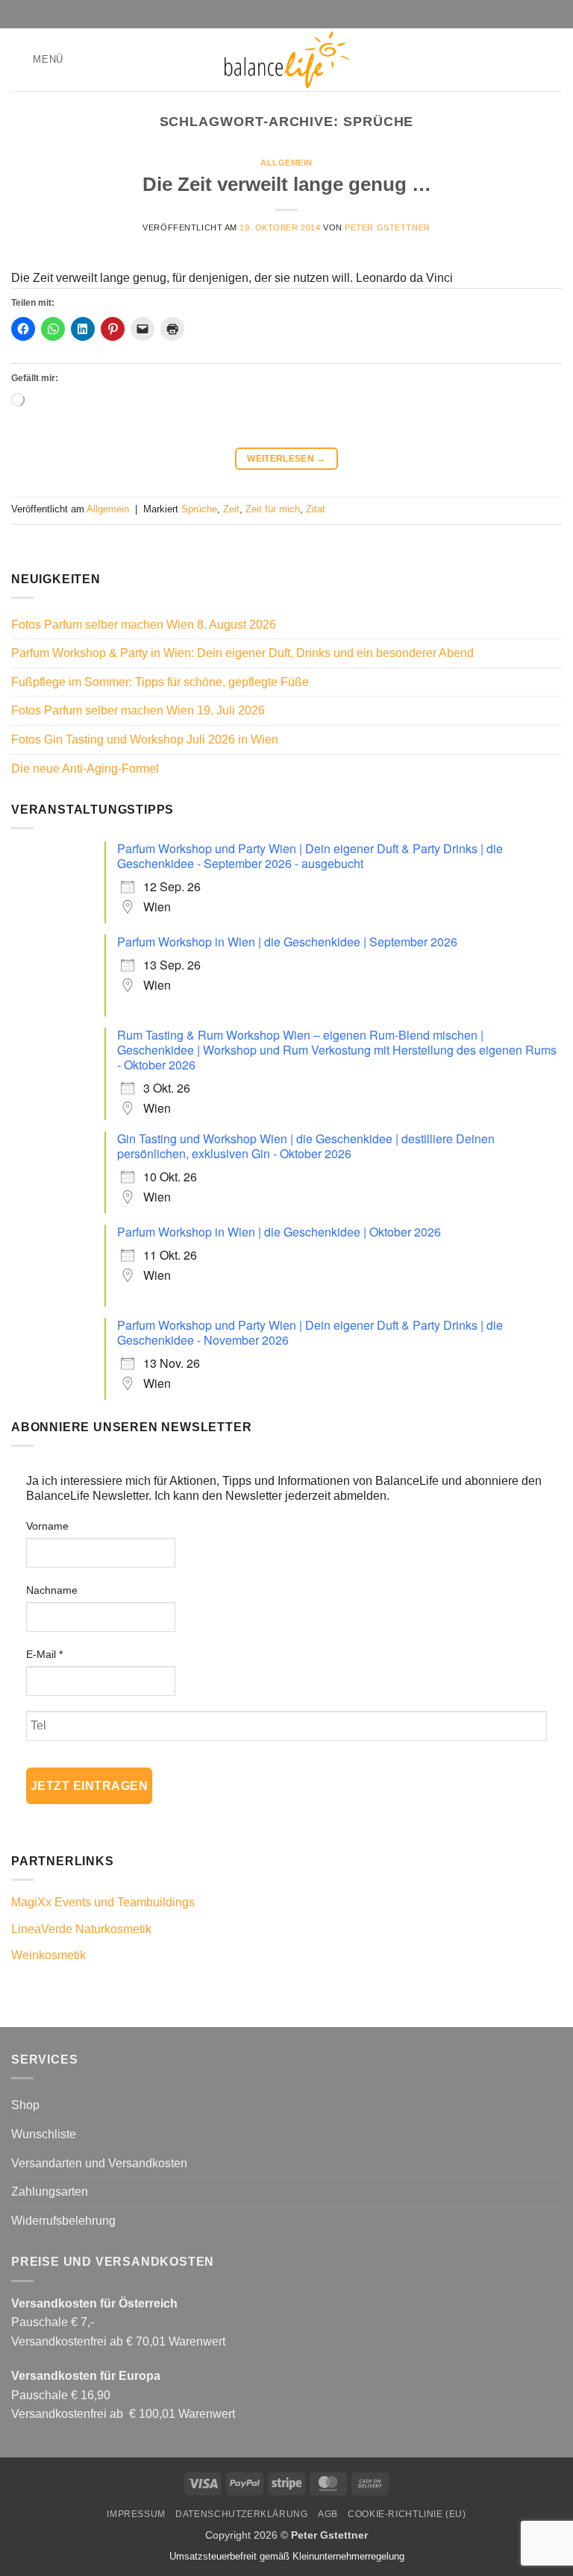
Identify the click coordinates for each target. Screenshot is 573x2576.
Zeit (231, 509)
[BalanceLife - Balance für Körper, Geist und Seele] (286, 60)
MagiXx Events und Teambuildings (103, 1902)
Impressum (136, 2514)
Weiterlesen (286, 459)
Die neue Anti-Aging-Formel (85, 769)
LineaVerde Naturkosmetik (81, 1929)
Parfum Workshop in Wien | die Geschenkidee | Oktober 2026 (279, 1232)
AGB (328, 2514)
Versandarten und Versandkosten (99, 2163)
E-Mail (44, 1654)
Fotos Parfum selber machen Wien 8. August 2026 (144, 625)
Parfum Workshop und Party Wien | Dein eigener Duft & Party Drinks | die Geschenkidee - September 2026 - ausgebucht (310, 856)
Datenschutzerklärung (241, 2514)
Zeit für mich (273, 509)
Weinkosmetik (48, 1955)
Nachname (52, 1590)
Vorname (47, 1526)
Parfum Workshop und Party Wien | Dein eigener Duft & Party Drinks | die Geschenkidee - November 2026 (310, 1332)
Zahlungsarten (50, 2192)
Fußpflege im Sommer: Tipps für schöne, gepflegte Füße (160, 682)
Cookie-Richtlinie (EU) (407, 2514)
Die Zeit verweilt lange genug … (287, 184)
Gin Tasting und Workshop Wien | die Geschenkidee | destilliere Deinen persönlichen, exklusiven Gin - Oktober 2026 (306, 1146)
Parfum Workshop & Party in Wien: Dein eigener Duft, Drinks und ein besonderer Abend (242, 653)
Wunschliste (44, 2134)
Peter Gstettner (387, 227)
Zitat (316, 509)
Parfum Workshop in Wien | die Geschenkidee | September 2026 (287, 942)
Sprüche (199, 509)
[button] (37, 59)
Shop (25, 2105)
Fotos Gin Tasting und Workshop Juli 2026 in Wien (145, 739)
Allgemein (286, 163)
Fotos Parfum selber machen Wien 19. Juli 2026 (138, 710)
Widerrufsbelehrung (63, 2221)
